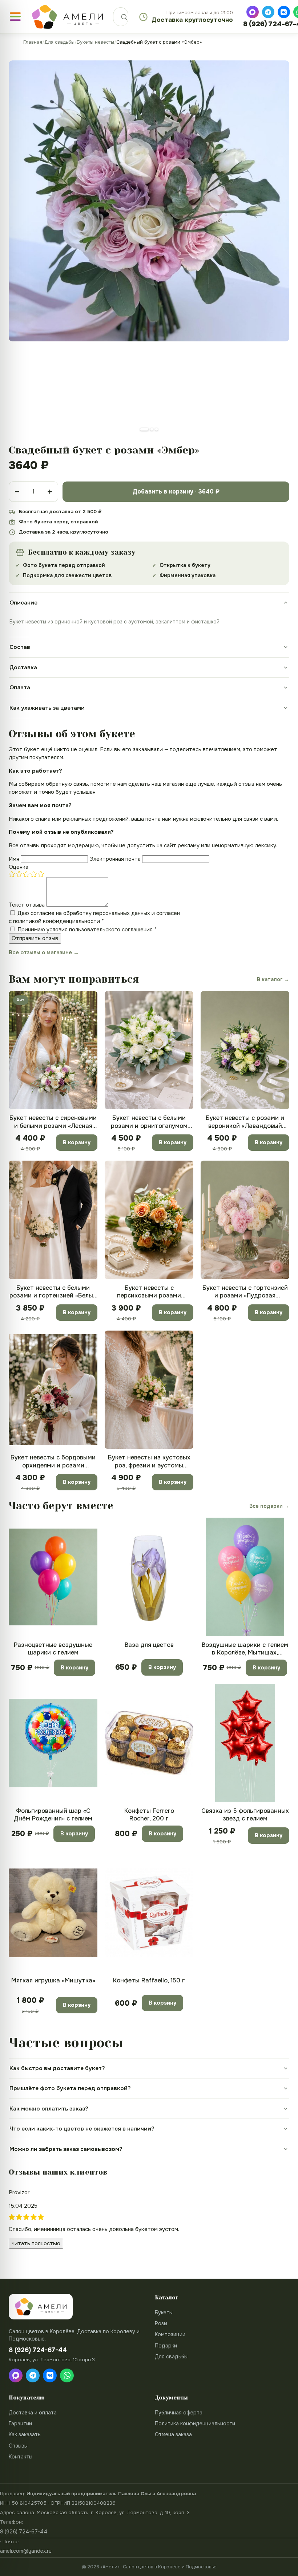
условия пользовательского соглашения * (102, 930)
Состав (20, 647)
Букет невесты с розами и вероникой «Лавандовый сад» (245, 1122)
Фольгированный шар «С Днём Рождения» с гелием (53, 1815)
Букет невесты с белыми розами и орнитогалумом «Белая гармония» (149, 1122)
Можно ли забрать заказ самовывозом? (66, 2149)
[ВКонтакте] (284, 12)
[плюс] (50, 492)
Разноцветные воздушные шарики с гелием (53, 1649)
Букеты (164, 2313)
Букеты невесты (95, 42)
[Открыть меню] (15, 17)
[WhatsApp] (67, 2375)
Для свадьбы (59, 42)
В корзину (77, 1142)
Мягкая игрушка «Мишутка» (53, 1980)
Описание (23, 603)
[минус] (17, 492)
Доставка (23, 667)
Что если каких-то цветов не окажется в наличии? (82, 2129)
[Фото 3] (156, 429)
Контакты (21, 2457)
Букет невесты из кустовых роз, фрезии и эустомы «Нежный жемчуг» (149, 1461)
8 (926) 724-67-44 (24, 2532)
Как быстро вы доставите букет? (57, 2068)
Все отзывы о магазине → (44, 952)
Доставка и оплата (33, 2413)
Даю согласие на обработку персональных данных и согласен (94, 917)
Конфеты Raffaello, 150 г (149, 1980)
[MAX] (253, 12)
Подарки (166, 2346)
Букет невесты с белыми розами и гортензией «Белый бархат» (53, 1292)
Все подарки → (269, 1506)
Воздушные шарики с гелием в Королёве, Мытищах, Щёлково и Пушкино (245, 1649)
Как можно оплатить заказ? (49, 2109)
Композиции (170, 2334)
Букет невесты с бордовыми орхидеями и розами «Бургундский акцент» (53, 1461)
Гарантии (20, 2424)
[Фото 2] (152, 429)
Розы (161, 2323)
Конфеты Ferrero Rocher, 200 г (149, 1815)
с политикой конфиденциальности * (56, 921)
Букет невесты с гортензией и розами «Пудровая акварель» (245, 1292)
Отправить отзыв (35, 938)
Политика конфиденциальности (195, 2424)
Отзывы (18, 2446)
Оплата (20, 687)
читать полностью (36, 2243)
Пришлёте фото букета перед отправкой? (70, 2088)
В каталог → (273, 979)
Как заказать (25, 2434)
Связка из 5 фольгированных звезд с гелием (245, 1815)
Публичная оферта (179, 2413)
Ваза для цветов (149, 1645)
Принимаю (87, 930)
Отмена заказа (173, 2434)
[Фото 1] (144, 429)
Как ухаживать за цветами (47, 708)
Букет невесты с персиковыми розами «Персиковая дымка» (149, 1292)
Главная (33, 42)
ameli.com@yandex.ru (26, 2551)
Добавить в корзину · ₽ (176, 492)
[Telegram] (268, 12)
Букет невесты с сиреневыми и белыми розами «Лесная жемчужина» (53, 1122)
